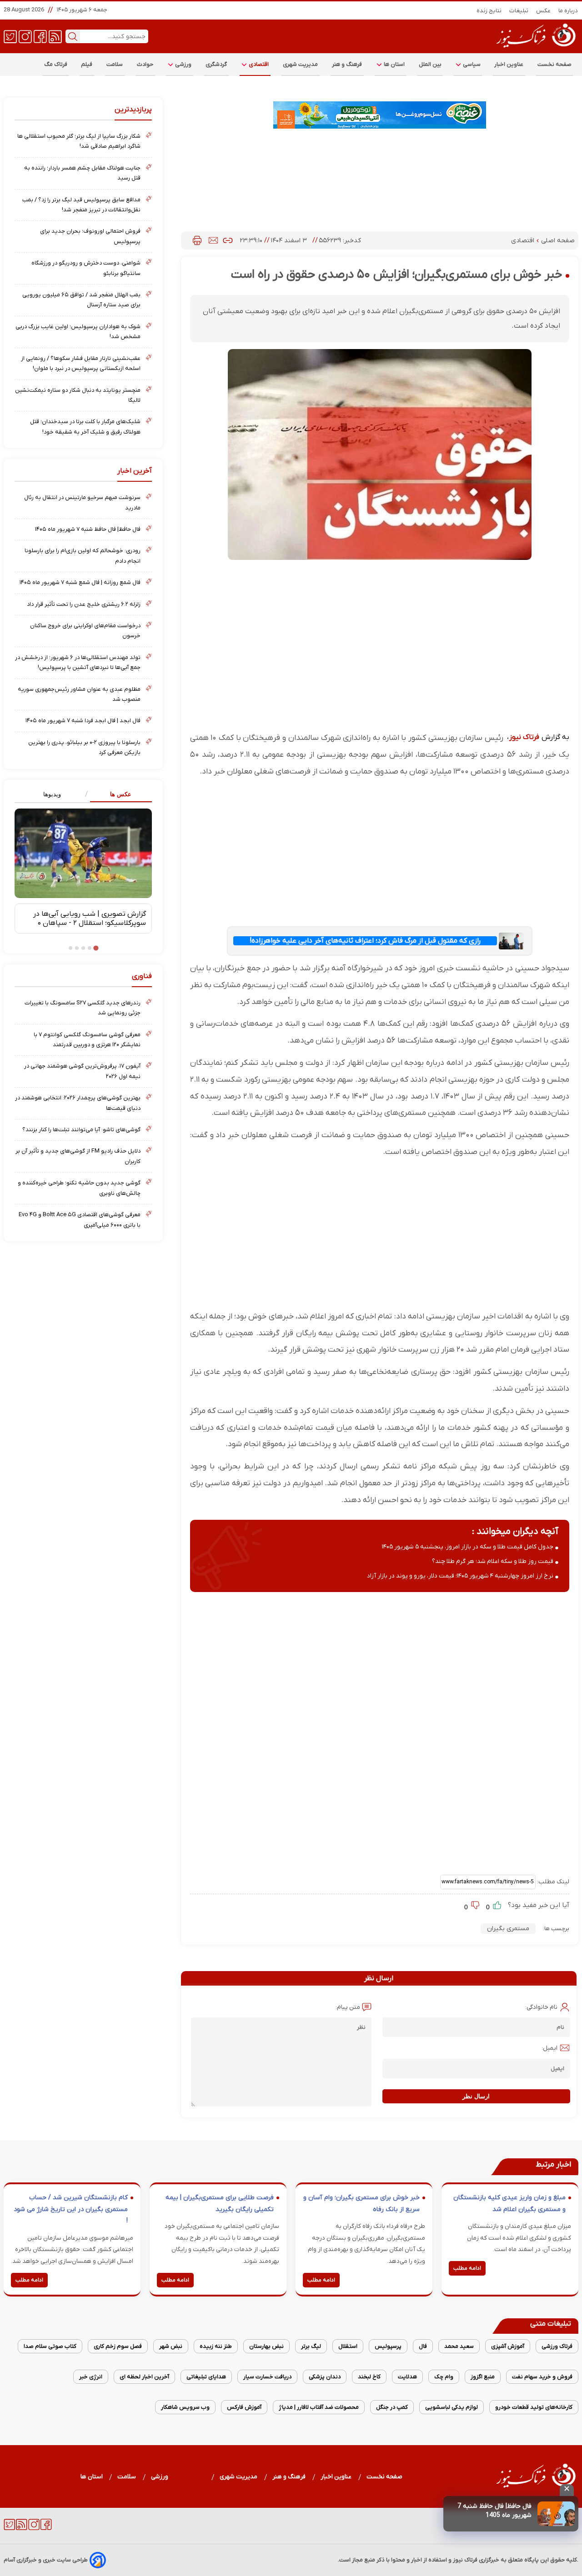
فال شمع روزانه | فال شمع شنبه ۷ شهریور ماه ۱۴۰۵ (80, 582)
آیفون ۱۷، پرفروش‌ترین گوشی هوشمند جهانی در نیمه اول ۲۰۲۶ (82, 1071)
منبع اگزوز (483, 2377)
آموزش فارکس (244, 2407)
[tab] (118, 795)
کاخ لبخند (369, 2377)
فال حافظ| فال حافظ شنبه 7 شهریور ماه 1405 (494, 2511)
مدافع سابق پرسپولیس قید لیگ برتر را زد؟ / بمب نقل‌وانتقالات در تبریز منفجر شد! (81, 205)
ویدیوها (52, 794)
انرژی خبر (91, 2377)
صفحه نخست (554, 64)
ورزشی (183, 64)
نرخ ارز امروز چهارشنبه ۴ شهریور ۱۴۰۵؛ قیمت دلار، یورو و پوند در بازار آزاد (460, 1576)
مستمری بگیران (508, 1929)
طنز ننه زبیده (216, 2346)
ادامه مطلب (467, 2268)
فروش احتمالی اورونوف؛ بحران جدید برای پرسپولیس (90, 236)
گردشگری (216, 64)
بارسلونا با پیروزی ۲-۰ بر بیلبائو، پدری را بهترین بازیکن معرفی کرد (84, 747)
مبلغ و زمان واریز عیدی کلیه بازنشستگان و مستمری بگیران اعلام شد (509, 2204)
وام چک (444, 2377)
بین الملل (430, 64)
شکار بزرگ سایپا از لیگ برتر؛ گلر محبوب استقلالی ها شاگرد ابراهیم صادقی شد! (79, 141)
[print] (197, 240)
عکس (544, 11)
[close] (567, 2490)
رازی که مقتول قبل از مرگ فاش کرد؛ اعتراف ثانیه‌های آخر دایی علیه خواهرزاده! (365, 941)
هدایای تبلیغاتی (206, 2377)
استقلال (348, 2346)
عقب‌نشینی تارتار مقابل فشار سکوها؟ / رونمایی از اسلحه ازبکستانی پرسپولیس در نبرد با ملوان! (81, 363)
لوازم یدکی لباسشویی (452, 2407)
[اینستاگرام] (25, 36)
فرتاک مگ (56, 64)
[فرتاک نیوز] (535, 49)
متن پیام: (348, 2007)
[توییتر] (10, 36)
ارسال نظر (476, 2096)
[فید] (55, 36)
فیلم (87, 64)
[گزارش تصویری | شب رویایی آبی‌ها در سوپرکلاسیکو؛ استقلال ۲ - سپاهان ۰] (83, 853)
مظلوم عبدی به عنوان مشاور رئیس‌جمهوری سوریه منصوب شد (79, 694)
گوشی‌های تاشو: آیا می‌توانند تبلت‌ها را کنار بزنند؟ (81, 1130)
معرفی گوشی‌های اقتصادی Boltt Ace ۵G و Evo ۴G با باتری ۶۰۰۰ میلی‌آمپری (80, 1220)
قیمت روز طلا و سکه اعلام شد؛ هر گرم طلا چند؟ (493, 1561)
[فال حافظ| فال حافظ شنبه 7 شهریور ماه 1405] (556, 2514)
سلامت (115, 64)
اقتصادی (258, 64)
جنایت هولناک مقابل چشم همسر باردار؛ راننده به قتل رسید (82, 173)
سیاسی (471, 64)
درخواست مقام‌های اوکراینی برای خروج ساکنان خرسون (85, 631)
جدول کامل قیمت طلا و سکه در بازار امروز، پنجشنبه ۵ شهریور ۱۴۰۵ (468, 1547)
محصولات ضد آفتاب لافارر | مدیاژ (319, 2407)
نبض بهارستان (266, 2346)
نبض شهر (171, 2346)
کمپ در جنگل (392, 2407)
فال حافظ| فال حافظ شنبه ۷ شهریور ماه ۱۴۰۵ (88, 529)
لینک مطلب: (552, 1882)
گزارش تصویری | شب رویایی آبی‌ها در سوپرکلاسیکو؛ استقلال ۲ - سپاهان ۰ (90, 919)
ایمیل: (549, 2048)
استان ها (394, 64)
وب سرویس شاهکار (185, 2407)
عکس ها (121, 794)
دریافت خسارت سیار (267, 2377)
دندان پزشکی (325, 2377)
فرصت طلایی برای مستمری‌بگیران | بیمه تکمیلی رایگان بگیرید (220, 2204)
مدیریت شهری (301, 64)
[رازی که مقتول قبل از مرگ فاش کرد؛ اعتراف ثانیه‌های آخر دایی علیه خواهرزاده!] (512, 941)
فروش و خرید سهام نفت (542, 2377)
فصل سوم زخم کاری (118, 2346)
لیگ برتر (311, 2346)
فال (423, 2346)
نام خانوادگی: (541, 2007)
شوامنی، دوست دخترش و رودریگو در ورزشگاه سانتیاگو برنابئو (86, 268)
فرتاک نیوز (524, 737)
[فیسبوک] (40, 36)
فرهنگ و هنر (347, 64)
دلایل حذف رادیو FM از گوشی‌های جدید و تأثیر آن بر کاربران (78, 1156)
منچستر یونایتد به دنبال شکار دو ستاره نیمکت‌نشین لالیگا (78, 395)
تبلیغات (519, 11)
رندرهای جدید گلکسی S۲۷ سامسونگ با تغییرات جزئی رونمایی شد (83, 1008)
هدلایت (407, 2377)
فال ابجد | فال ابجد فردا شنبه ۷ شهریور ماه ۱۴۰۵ (83, 721)
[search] (73, 36)
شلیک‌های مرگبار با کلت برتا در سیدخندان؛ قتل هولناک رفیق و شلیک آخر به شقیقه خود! (85, 427)
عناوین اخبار (509, 64)
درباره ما (568, 11)
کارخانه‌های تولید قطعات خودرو (534, 2407)
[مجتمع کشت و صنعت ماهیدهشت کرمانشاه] (380, 115)
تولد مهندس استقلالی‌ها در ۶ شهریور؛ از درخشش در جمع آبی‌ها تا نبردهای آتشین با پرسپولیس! (78, 662)
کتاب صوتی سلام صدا (50, 2346)
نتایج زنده (489, 11)
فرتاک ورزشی (557, 2346)
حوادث (145, 64)
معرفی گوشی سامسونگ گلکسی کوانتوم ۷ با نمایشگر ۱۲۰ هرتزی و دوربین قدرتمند (87, 1040)
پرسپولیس (388, 2346)
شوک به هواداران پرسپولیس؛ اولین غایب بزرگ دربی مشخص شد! (78, 332)
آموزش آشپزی (508, 2346)
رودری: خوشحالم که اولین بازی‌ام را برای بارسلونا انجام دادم (83, 556)
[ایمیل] (213, 240)
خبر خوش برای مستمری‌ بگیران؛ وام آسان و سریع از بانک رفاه (361, 2204)
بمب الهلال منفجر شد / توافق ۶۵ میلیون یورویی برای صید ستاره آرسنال (81, 300)
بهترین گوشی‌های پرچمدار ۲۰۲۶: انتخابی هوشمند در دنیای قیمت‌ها (78, 1103)
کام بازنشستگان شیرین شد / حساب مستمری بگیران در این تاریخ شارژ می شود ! (71, 2209)
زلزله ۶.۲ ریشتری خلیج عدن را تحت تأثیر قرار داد (84, 604)
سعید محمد (459, 2346)
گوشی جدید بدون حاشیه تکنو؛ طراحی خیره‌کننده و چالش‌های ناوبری (79, 1188)
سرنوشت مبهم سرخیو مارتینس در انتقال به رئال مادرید (82, 502)
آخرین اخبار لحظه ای (144, 2377)
